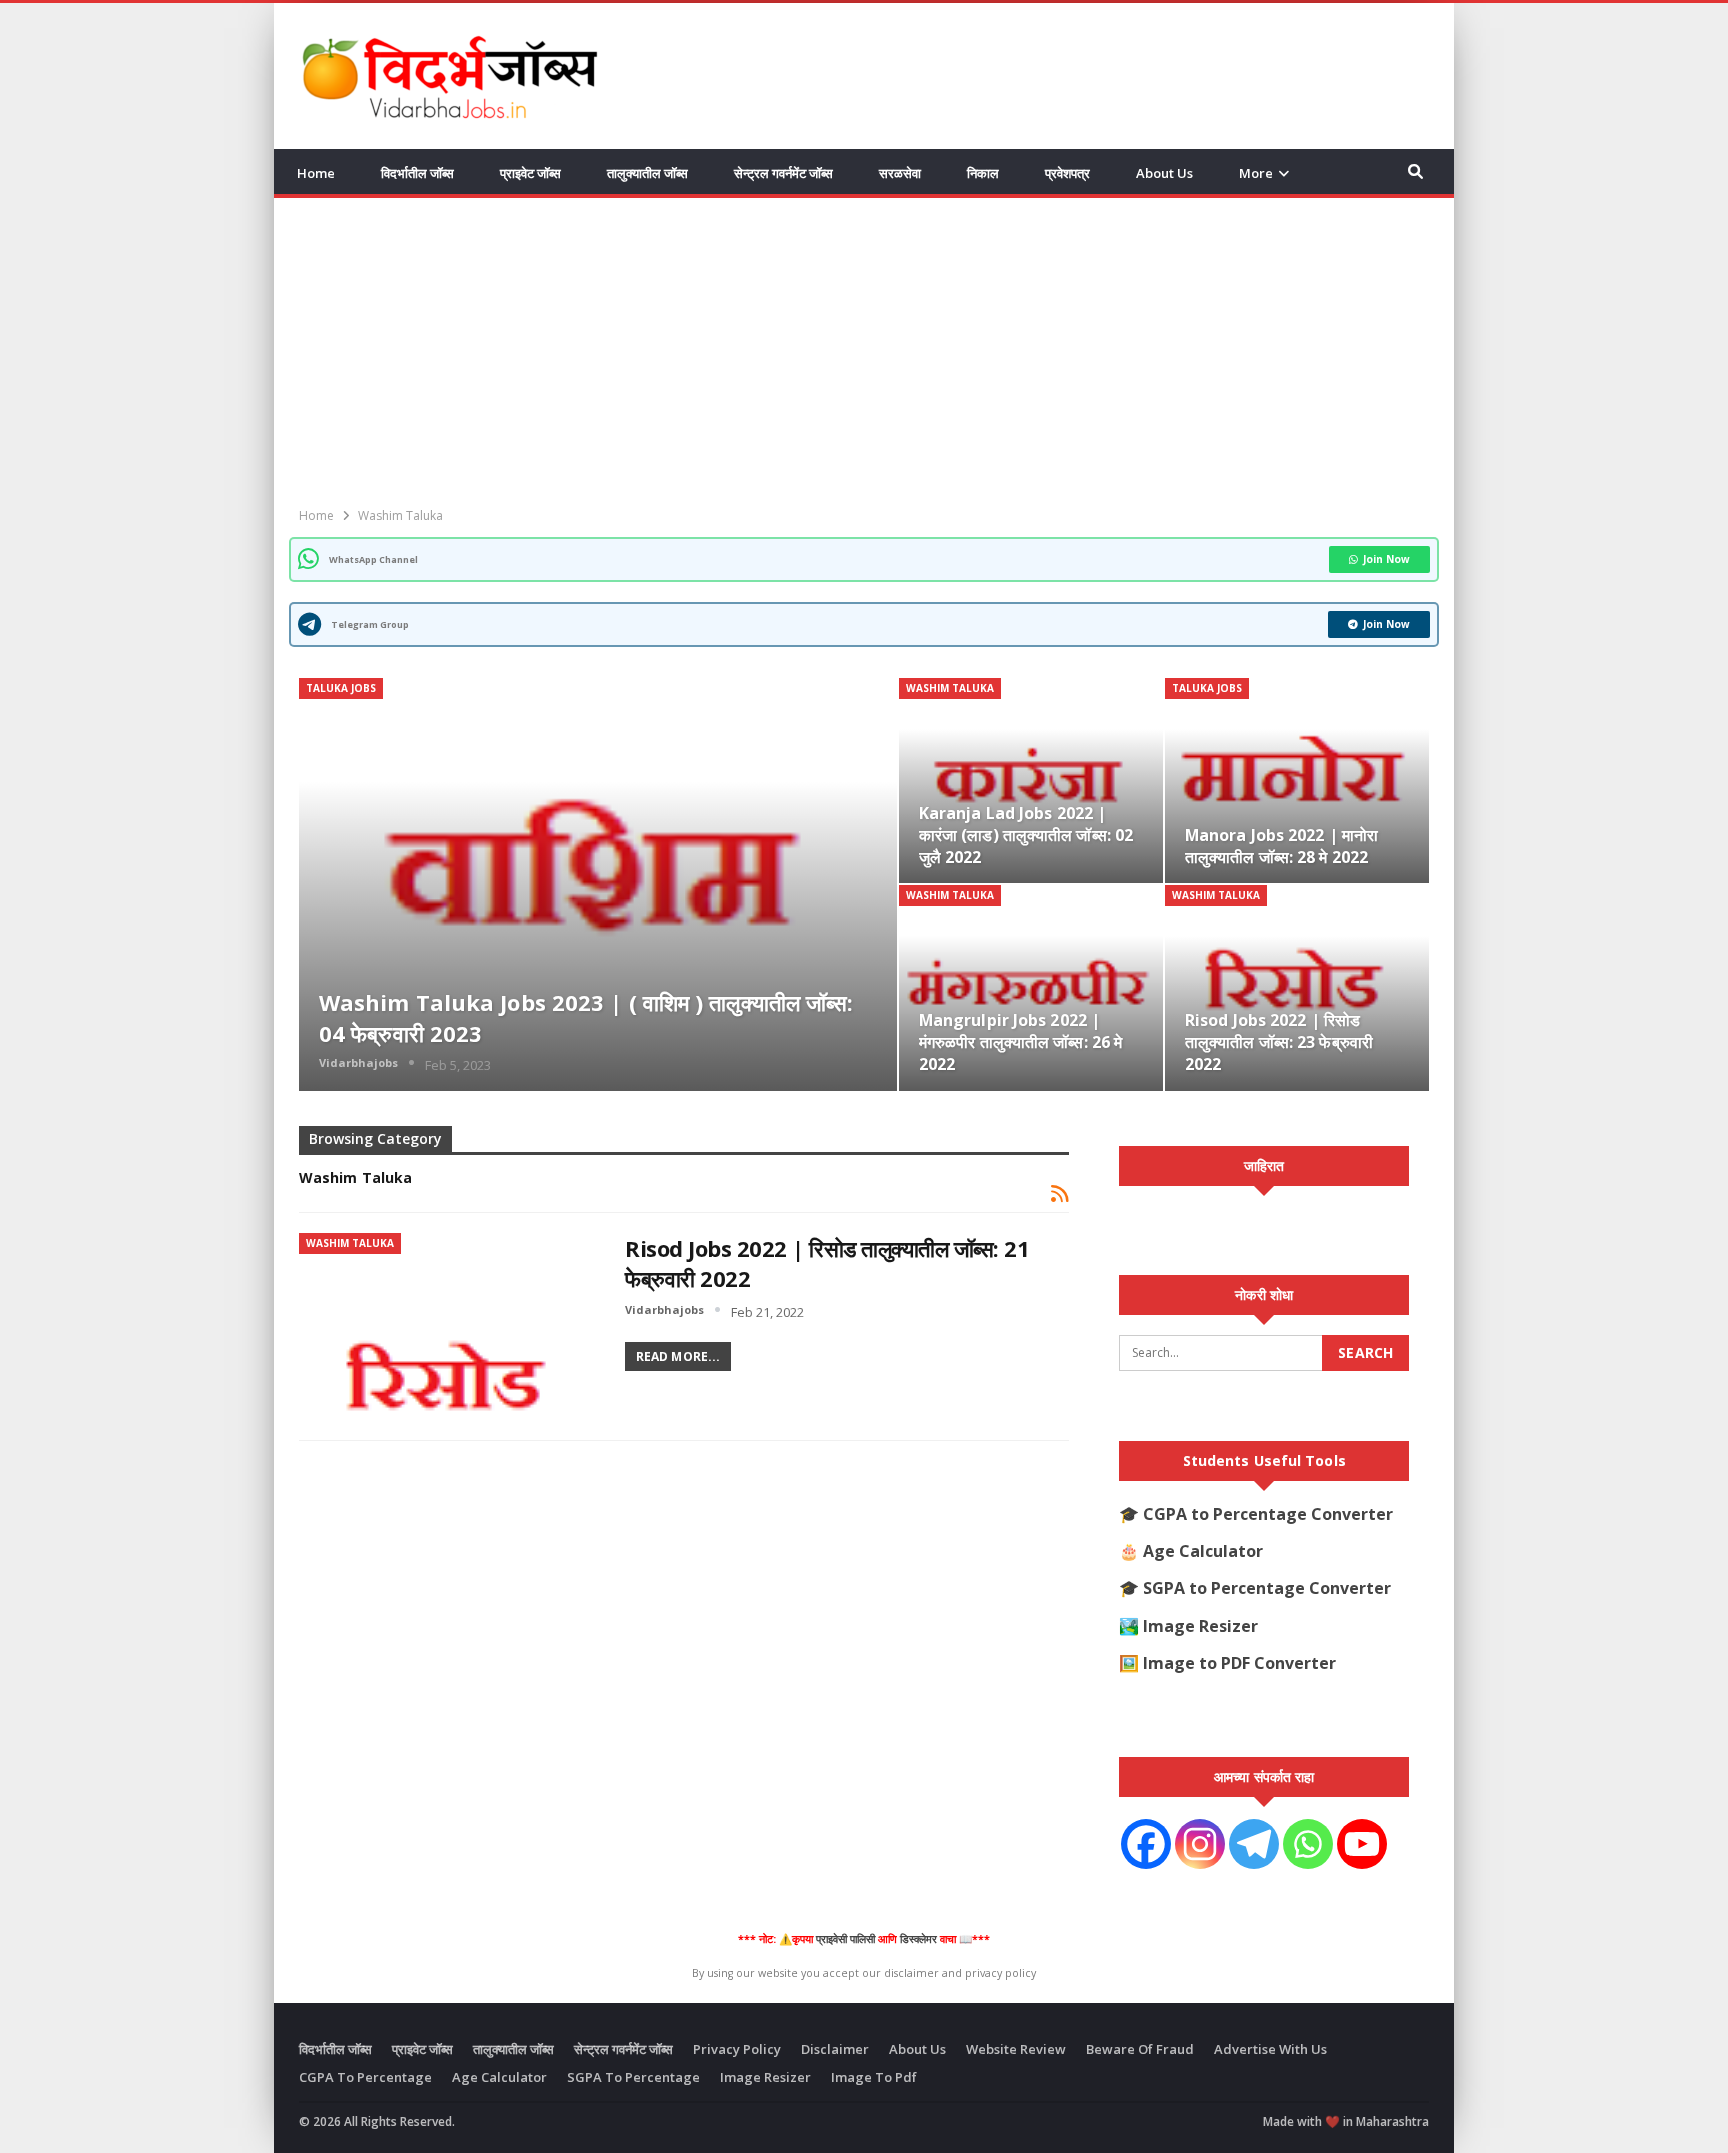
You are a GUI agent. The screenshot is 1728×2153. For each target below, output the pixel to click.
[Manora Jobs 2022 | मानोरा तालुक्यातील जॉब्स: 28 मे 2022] (1297, 780)
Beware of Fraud (1140, 2049)
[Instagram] (1200, 1844)
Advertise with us (1270, 2049)
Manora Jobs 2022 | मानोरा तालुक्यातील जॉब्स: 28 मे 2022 (1281, 846)
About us (1164, 173)
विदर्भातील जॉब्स (417, 173)
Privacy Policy (737, 2049)
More (1256, 173)
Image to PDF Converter (1239, 1663)
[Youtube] (1362, 1844)
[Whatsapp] (1308, 1844)
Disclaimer (835, 2049)
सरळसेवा (900, 173)
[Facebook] (1146, 1844)
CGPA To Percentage (365, 2077)
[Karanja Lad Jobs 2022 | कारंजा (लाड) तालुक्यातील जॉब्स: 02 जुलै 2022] (1031, 780)
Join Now (1386, 559)
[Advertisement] (1065, 73)
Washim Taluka (950, 688)
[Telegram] (1254, 1844)
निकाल (983, 173)
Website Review (1016, 2049)
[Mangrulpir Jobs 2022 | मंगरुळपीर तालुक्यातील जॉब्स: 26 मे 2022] (1031, 987)
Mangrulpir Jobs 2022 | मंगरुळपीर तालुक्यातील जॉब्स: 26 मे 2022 (1020, 1042)
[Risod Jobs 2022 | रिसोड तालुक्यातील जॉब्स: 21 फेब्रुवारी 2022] (449, 1329)
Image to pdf (874, 2077)
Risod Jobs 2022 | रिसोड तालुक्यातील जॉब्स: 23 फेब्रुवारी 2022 (1279, 1042)
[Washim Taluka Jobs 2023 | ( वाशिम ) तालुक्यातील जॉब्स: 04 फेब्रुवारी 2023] (598, 884)
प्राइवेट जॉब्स (530, 173)
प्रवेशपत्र (1067, 173)
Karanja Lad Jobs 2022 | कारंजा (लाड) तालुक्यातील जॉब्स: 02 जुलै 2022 (1026, 835)
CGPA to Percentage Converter (1268, 1514)
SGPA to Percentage (633, 2077)
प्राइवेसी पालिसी (845, 1939)
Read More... (678, 1356)
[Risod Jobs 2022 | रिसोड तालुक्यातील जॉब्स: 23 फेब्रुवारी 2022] (1297, 987)
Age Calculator (1203, 1551)
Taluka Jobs (341, 688)
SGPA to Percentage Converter (1267, 1588)
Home (316, 173)
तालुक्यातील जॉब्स (647, 173)
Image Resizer (1200, 1626)
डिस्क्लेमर (918, 1939)
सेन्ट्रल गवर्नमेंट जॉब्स (783, 173)
